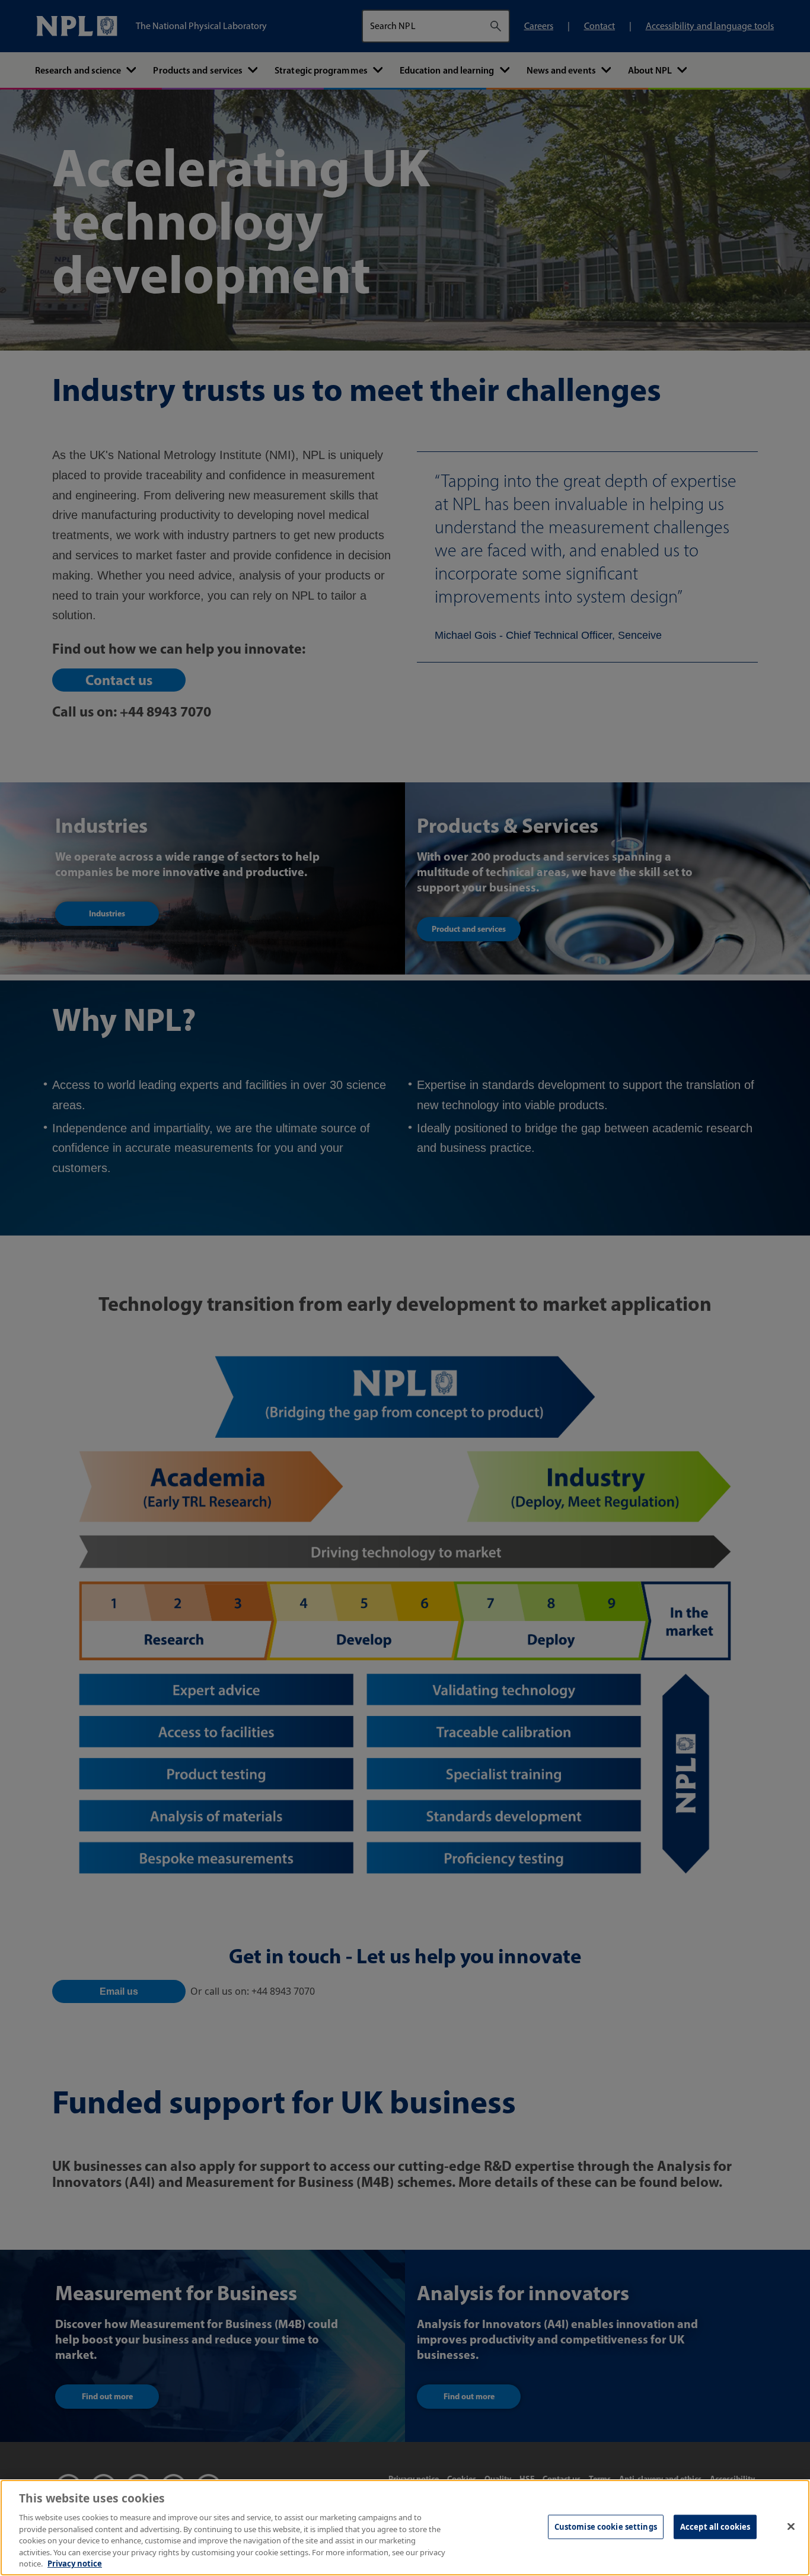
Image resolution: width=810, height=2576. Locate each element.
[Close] (791, 2526)
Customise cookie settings (606, 2526)
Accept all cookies (715, 2526)
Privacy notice (75, 2564)
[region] (405, 2528)
